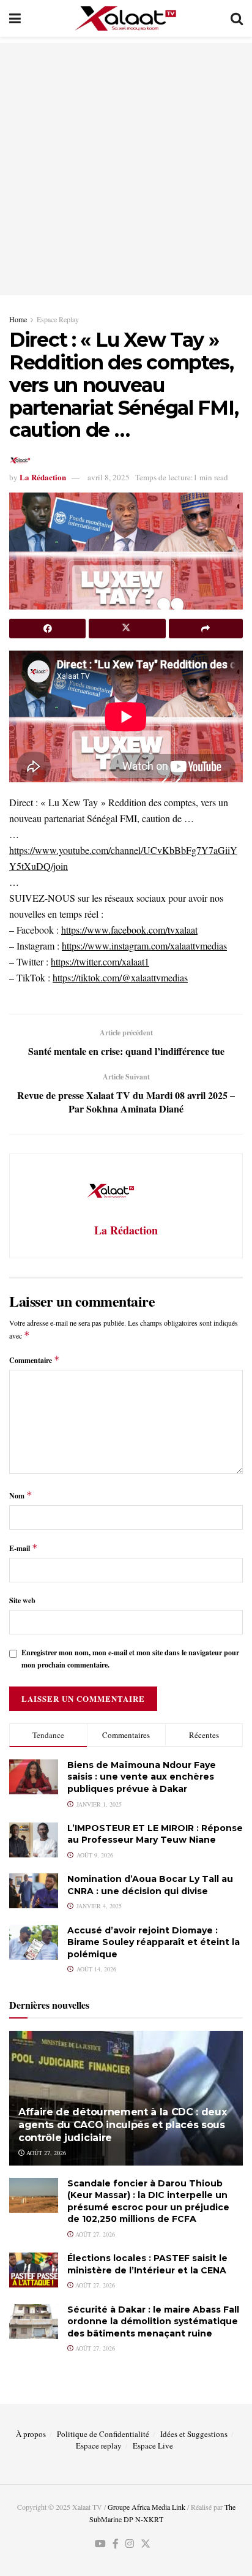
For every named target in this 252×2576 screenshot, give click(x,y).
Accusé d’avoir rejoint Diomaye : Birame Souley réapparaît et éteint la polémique (154, 1942)
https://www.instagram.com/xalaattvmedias (144, 946)
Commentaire (35, 1360)
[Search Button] (237, 18)
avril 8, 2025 (109, 477)
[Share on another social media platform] (206, 629)
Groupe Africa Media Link (146, 2507)
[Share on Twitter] (127, 629)
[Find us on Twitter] (146, 2544)
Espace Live (153, 2446)
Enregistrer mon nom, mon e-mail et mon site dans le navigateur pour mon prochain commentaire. (130, 1658)
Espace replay (99, 2446)
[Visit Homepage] (126, 18)
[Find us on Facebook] (116, 2544)
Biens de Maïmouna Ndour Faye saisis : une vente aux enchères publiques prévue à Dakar (142, 1777)
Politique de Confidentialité (103, 2434)
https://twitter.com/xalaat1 (100, 961)
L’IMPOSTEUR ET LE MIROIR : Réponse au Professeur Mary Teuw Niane (155, 1834)
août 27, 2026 (45, 2153)
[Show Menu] (15, 18)
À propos (31, 2434)
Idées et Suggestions (194, 2434)
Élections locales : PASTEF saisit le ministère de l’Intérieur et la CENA (147, 2264)
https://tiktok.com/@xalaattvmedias (120, 977)
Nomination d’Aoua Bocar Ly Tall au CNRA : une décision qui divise (150, 1885)
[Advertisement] (126, 169)
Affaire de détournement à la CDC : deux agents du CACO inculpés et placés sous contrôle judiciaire (123, 2125)
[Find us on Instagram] (130, 2544)
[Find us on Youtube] (100, 2544)
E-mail (24, 1548)
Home (18, 319)
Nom (21, 1495)
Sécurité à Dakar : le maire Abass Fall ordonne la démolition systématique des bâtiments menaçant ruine (153, 2321)
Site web (22, 1600)
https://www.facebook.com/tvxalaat (129, 930)
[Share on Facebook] (47, 629)
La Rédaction (43, 477)
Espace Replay (58, 319)
